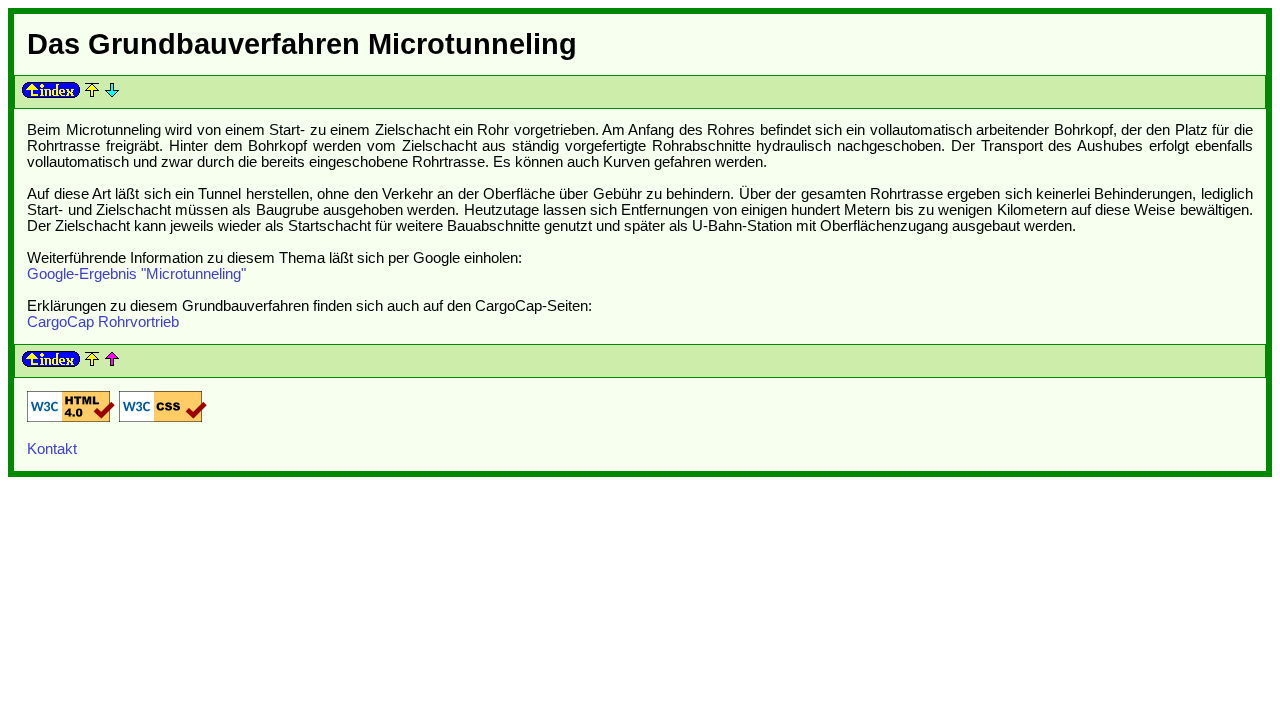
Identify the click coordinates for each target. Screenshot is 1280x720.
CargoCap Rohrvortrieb (103, 322)
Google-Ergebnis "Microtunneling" (136, 274)
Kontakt (52, 449)
